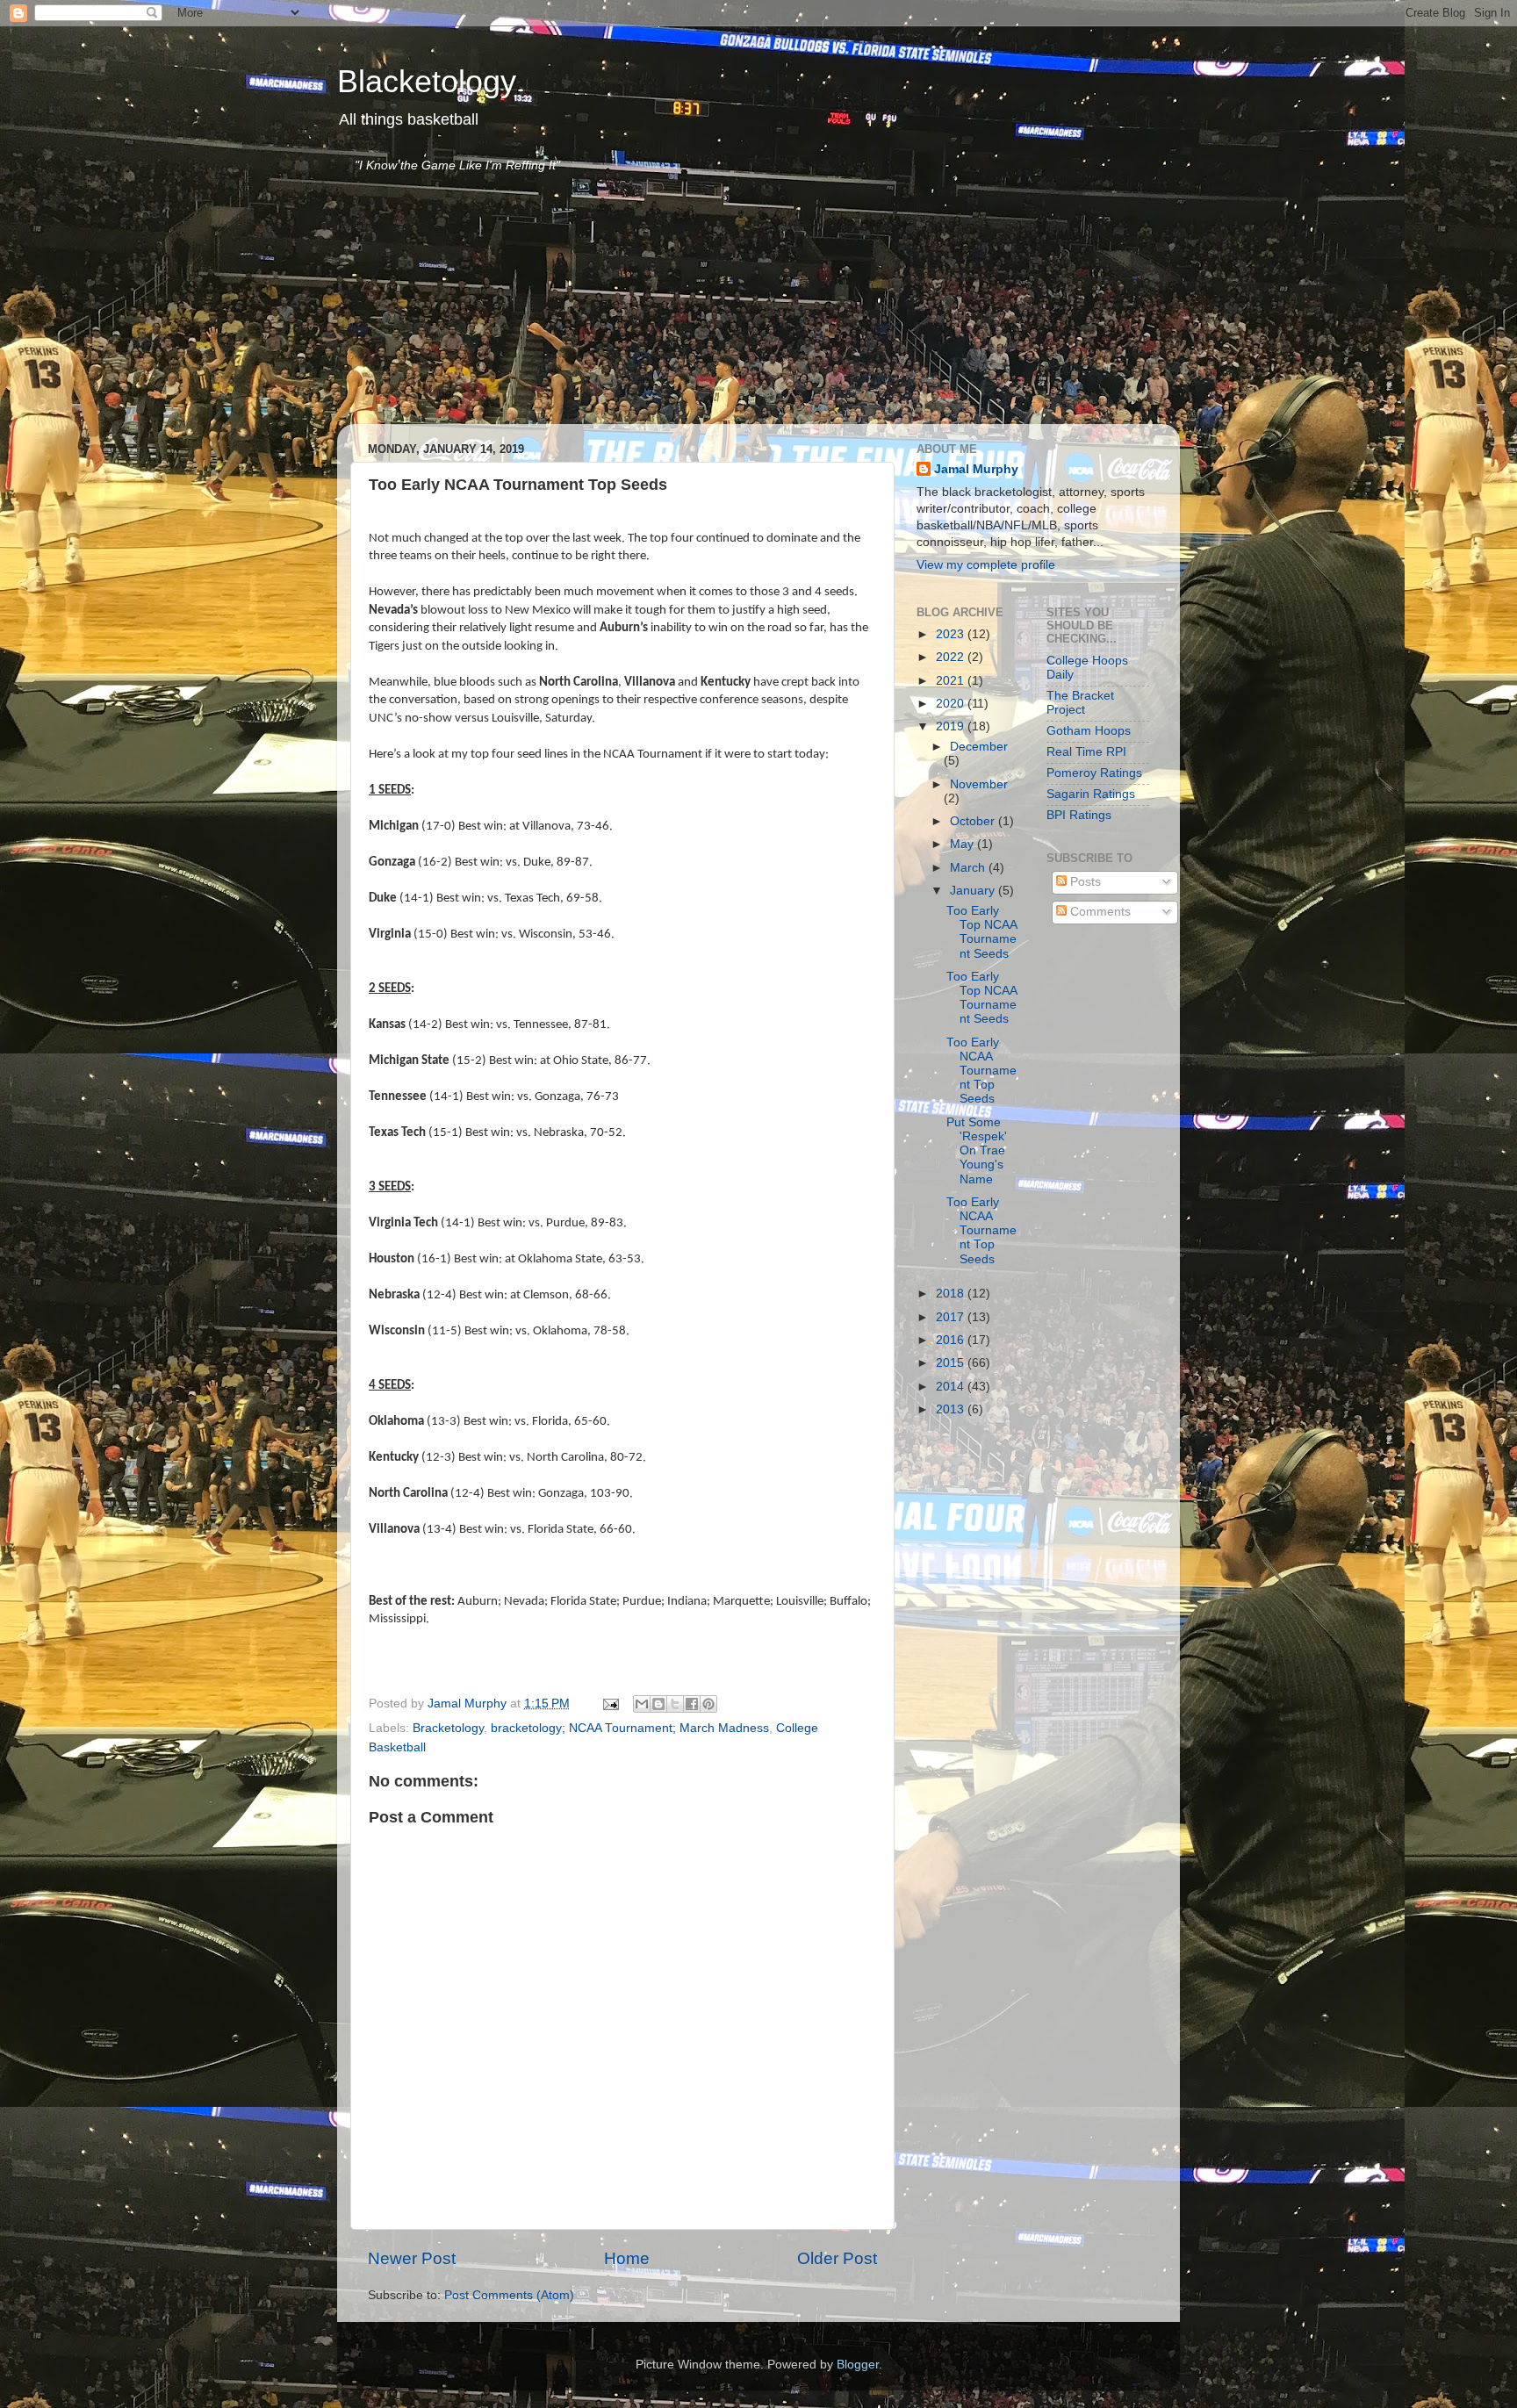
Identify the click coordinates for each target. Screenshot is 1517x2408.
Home (627, 2258)
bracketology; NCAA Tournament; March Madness (630, 1728)
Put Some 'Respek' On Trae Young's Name (977, 1151)
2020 (952, 704)
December (979, 747)
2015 (952, 1363)
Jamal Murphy (976, 469)
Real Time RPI (1086, 752)
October (974, 821)
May (963, 844)
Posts (1084, 882)
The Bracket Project (1080, 703)
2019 (952, 726)
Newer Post (412, 2258)
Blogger (858, 2365)
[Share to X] (675, 1704)
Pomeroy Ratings (1094, 773)
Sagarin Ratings (1091, 794)
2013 (952, 1409)
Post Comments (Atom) (509, 2295)
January (974, 891)
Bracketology (448, 1728)
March (969, 868)
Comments (1099, 912)
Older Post (837, 2258)
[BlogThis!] (658, 1704)
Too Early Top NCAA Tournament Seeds (981, 932)
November (979, 784)
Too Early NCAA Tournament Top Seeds (981, 1071)
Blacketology (427, 81)
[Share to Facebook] (692, 1704)
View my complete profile (986, 565)
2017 (952, 1317)
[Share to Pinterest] (708, 1704)
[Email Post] (610, 1704)
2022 (952, 657)
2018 (952, 1294)
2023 (952, 634)
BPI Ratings (1079, 815)
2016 (952, 1340)
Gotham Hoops (1089, 731)
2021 (952, 681)
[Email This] (642, 1704)
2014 (952, 1387)
